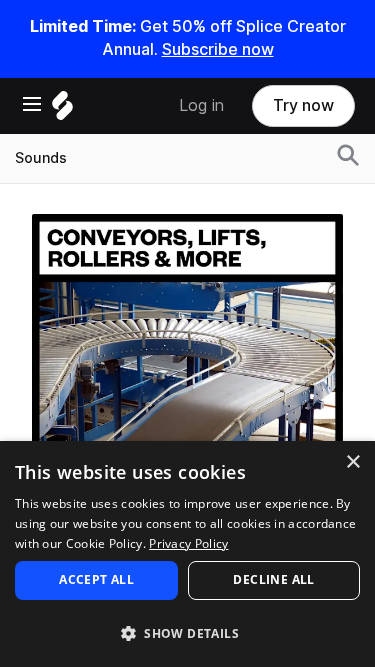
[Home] (62, 110)
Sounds (41, 158)
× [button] (352, 462)
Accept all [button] (96, 579)
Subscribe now (218, 49)
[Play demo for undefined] (188, 369)
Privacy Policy (188, 543)
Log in (201, 105)
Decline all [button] (273, 579)
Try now (303, 105)
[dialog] (187, 554)
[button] (187, 632)
